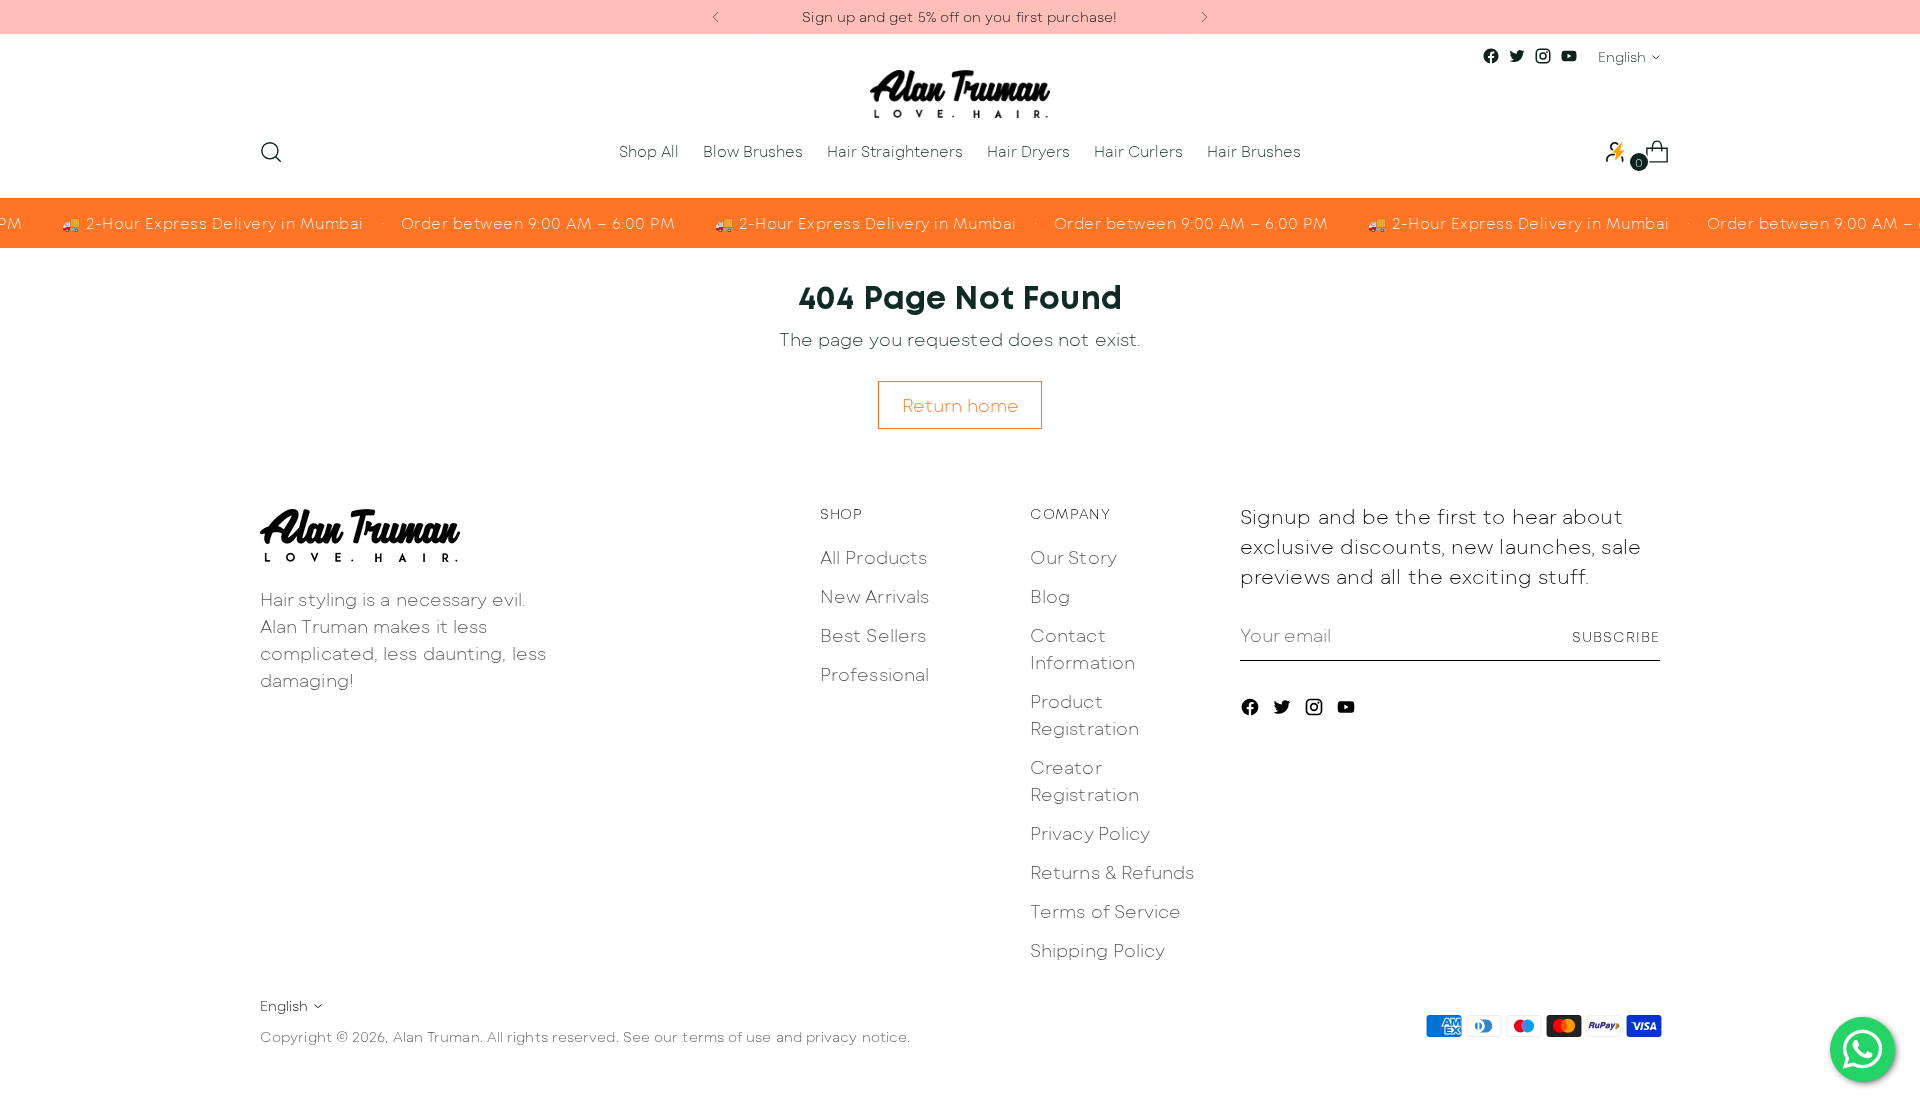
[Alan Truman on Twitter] (1517, 56)
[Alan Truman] (960, 94)
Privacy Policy (1090, 833)
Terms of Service (1105, 911)
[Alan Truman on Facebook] (1491, 56)
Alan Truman (436, 1036)
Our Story (1073, 557)
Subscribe (1616, 636)
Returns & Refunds (1112, 872)
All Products (873, 557)
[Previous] (716, 17)
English (1622, 56)
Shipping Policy (1097, 950)
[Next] (1204, 17)
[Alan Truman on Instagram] (1543, 56)
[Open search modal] (271, 152)
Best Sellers (873, 635)
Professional (874, 674)
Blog (1050, 596)
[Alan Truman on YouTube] (1569, 56)
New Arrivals (874, 596)
